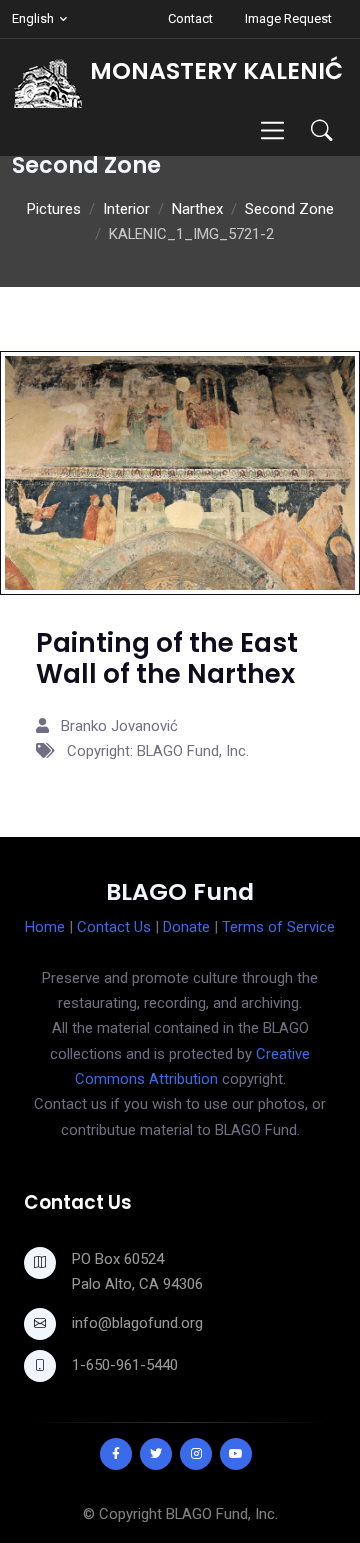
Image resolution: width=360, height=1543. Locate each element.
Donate (186, 927)
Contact (190, 18)
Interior (126, 209)
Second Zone (289, 209)
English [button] (33, 18)
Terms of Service (278, 927)
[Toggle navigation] (272, 130)
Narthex (197, 209)
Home (45, 927)
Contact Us (114, 927)
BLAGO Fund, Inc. (222, 1514)
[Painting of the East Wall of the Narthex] (180, 472)
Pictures (54, 209)
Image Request (288, 18)
